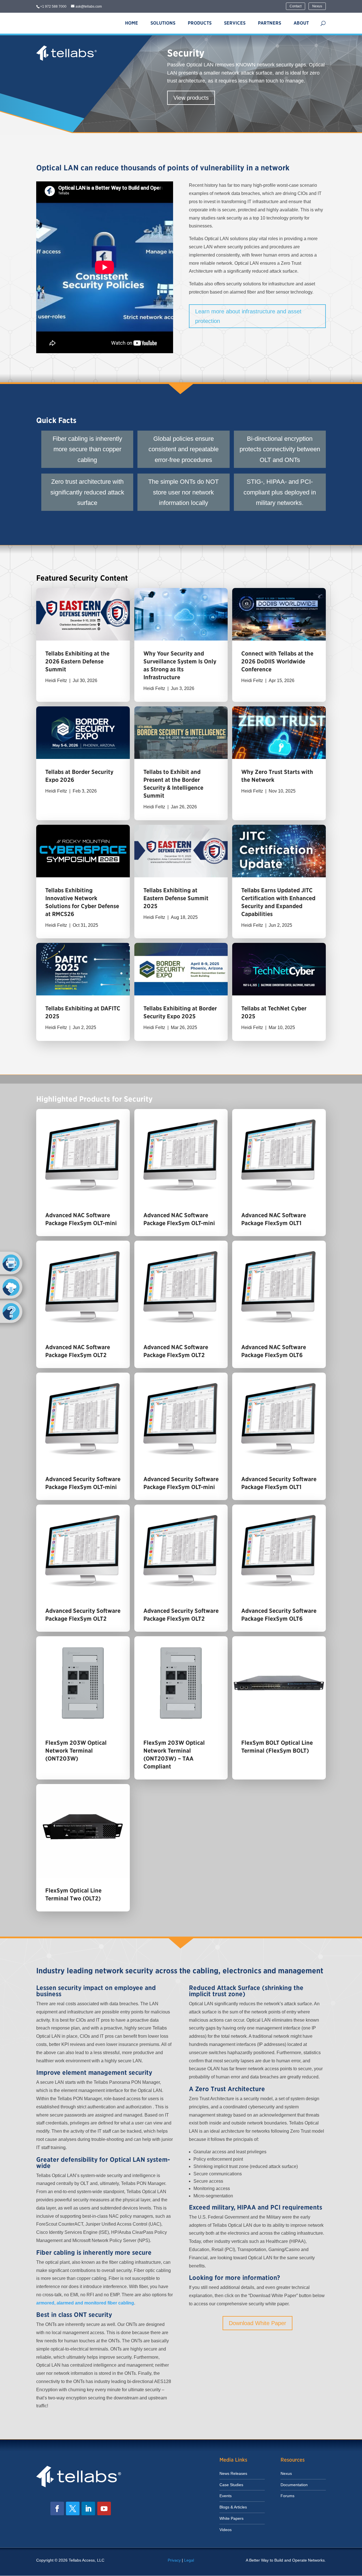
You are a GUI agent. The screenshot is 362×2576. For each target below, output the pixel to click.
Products (200, 23)
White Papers (231, 2518)
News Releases (233, 2473)
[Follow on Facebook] (57, 2508)
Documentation (294, 2485)
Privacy (174, 2560)
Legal (189, 2560)
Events (226, 2496)
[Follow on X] (73, 2508)
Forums (287, 2496)
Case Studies (231, 2485)
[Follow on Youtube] (104, 2508)
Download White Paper (258, 2323)
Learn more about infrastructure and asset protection (248, 316)
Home (132, 23)
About (301, 23)
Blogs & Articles (233, 2507)
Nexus (317, 6)
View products (191, 98)
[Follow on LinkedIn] (88, 2508)
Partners (270, 23)
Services (235, 23)
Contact (296, 6)
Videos (226, 2530)
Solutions (163, 23)
